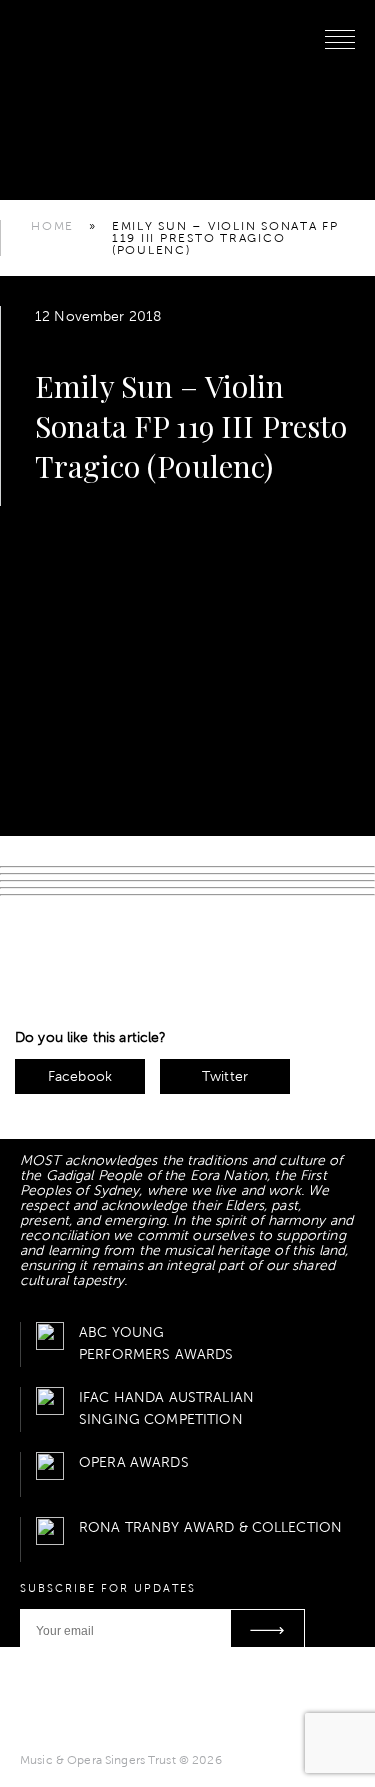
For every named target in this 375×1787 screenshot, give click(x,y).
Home (52, 226)
